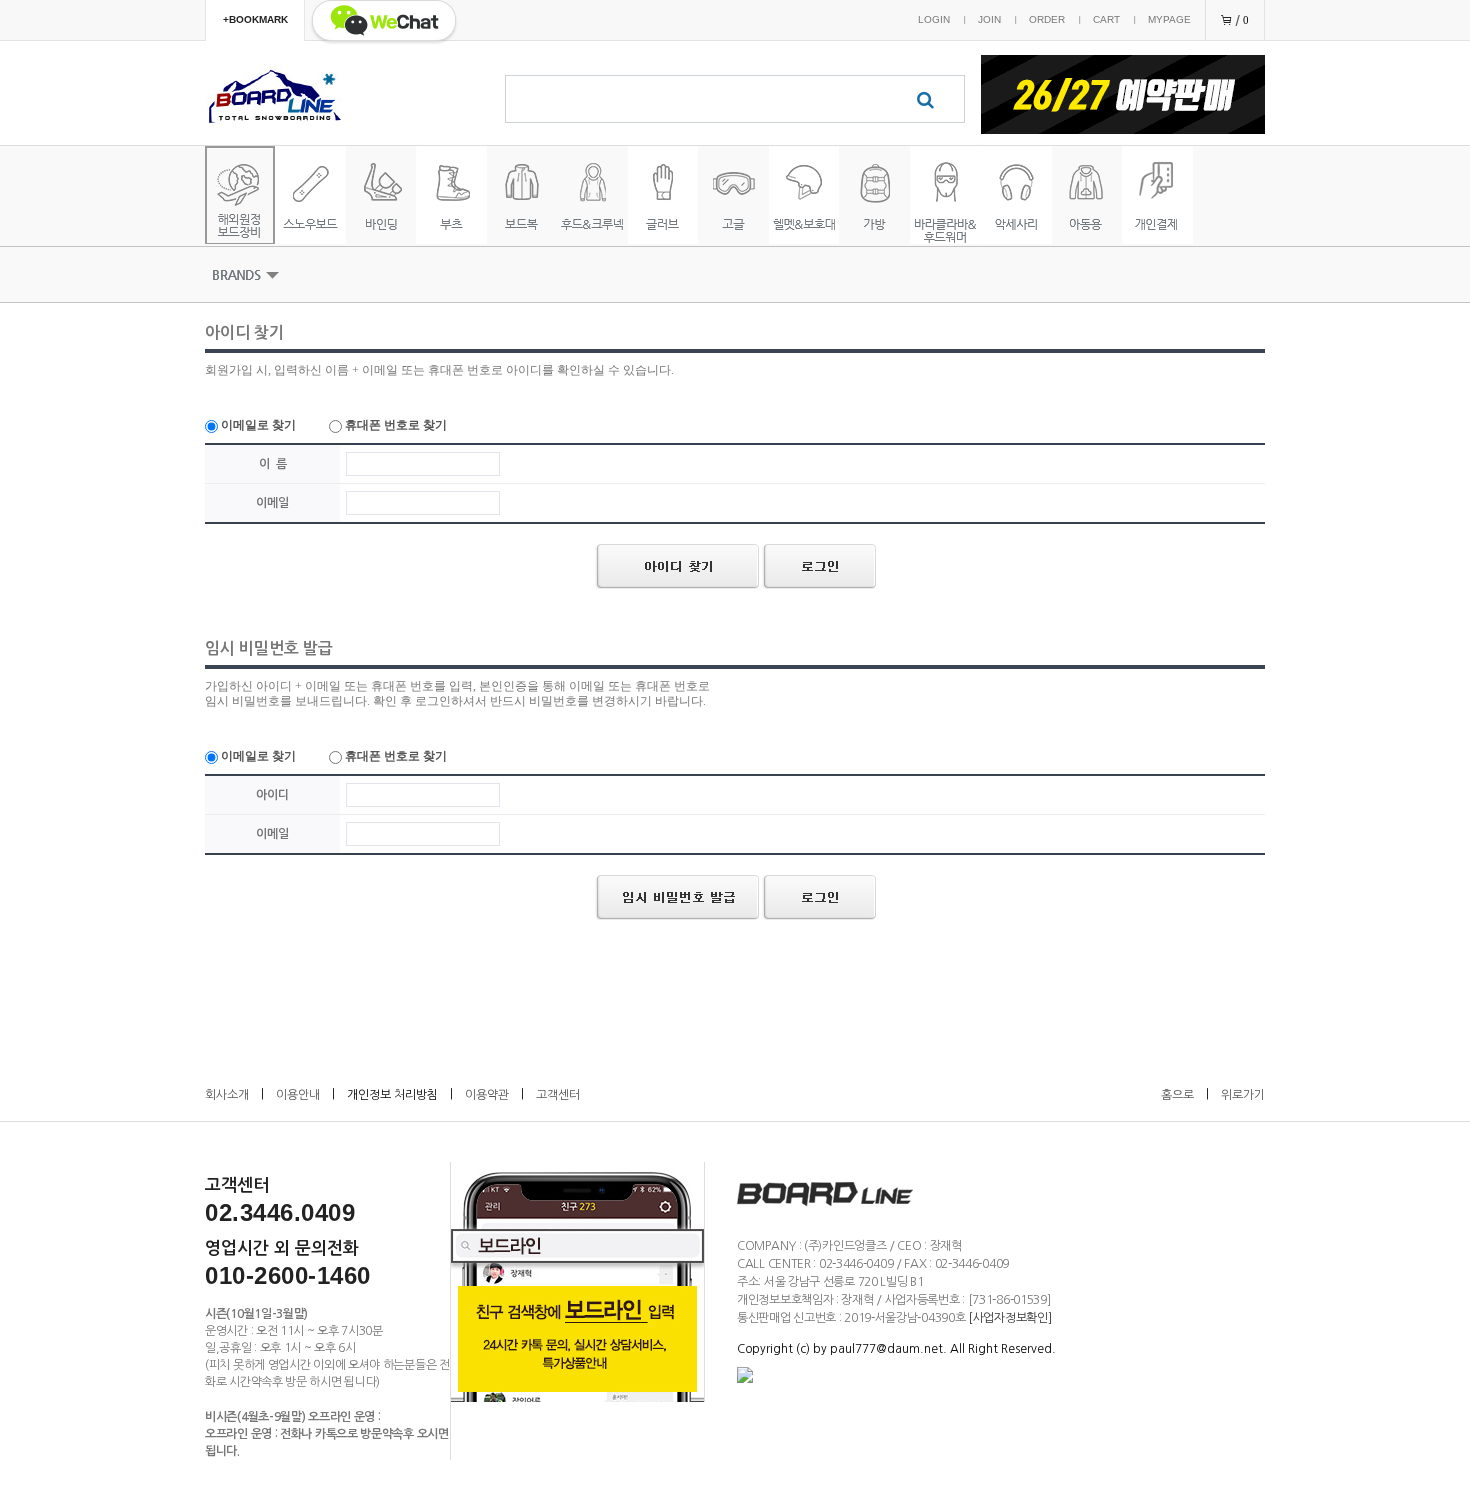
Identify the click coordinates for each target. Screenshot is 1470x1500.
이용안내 (298, 1095)
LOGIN (934, 19)
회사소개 (227, 1095)
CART (1106, 19)
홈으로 (1177, 1095)
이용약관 (487, 1095)
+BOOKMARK (255, 19)
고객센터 (558, 1095)
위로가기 (1243, 1095)
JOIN (989, 19)
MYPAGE (1169, 19)
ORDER (1047, 19)
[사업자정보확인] (1009, 1318)
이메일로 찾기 (257, 425)
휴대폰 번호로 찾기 (394, 425)
